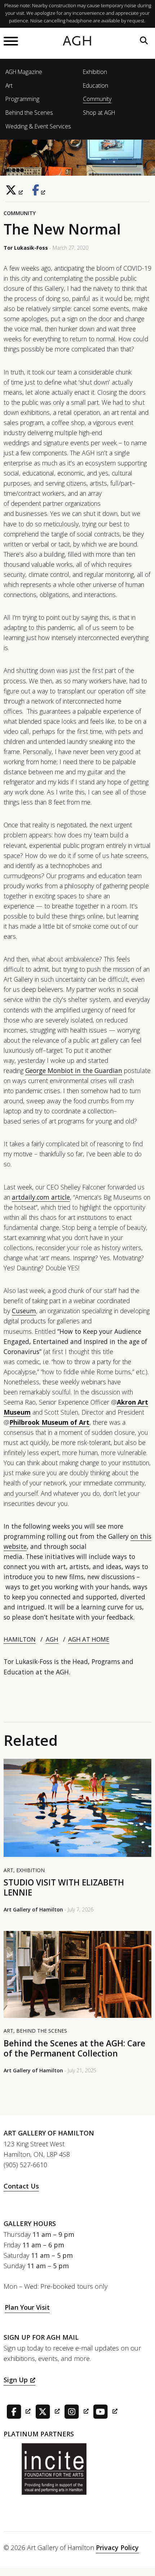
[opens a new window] (16, 190)
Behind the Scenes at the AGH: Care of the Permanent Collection (74, 2048)
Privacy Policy (117, 2547)
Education (96, 86)
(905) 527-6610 (25, 2165)
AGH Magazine (24, 72)
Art (9, 86)
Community (97, 99)
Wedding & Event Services (38, 126)
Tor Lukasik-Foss (26, 248)
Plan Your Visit (27, 2307)
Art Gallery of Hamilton (33, 1909)
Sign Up (16, 2380)
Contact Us (21, 2186)
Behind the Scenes (29, 113)
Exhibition (95, 72)
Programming (22, 99)
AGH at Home (89, 1639)
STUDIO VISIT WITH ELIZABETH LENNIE (64, 1887)
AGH (78, 41)
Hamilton (20, 1639)
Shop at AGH (99, 113)
